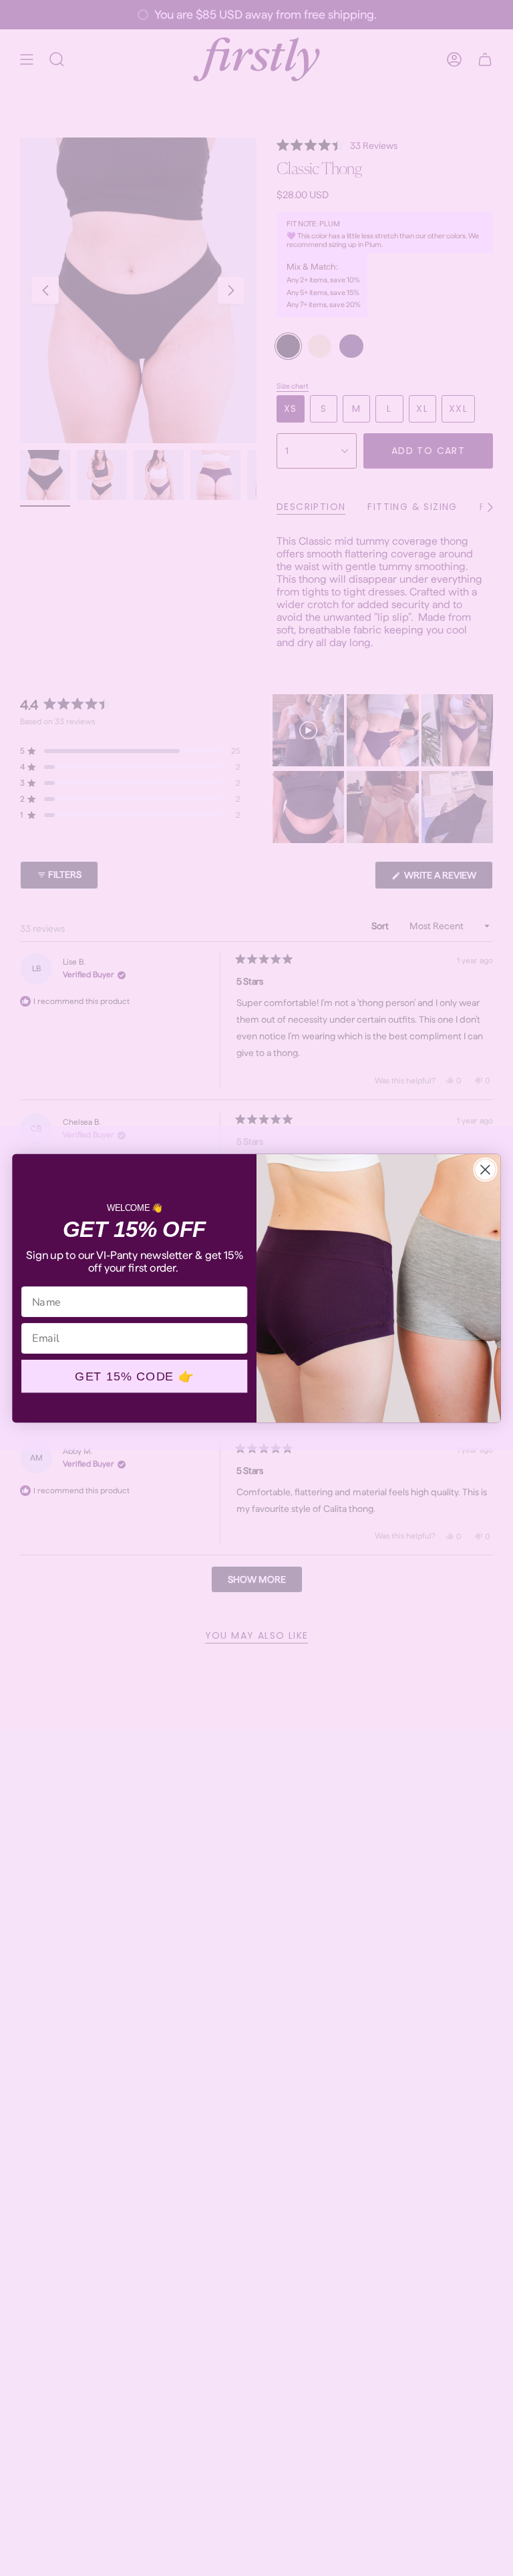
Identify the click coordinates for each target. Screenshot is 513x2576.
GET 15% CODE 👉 (134, 1376)
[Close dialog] (485, 1170)
